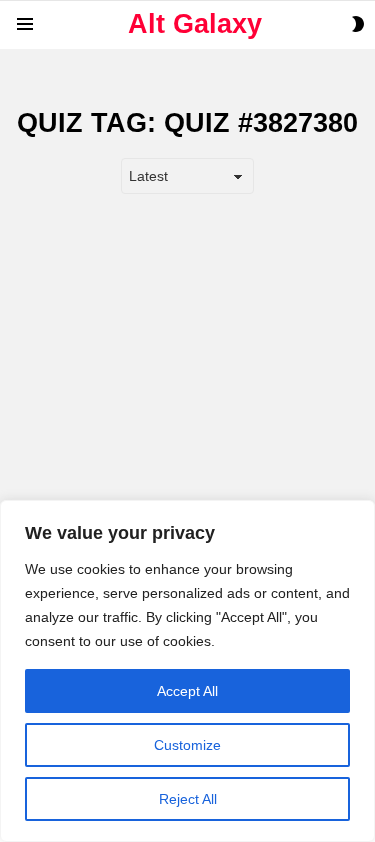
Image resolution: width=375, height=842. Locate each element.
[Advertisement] (187, 401)
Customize (187, 745)
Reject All (188, 799)
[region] (187, 671)
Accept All (187, 691)
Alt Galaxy (195, 24)
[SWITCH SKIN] (358, 24)
